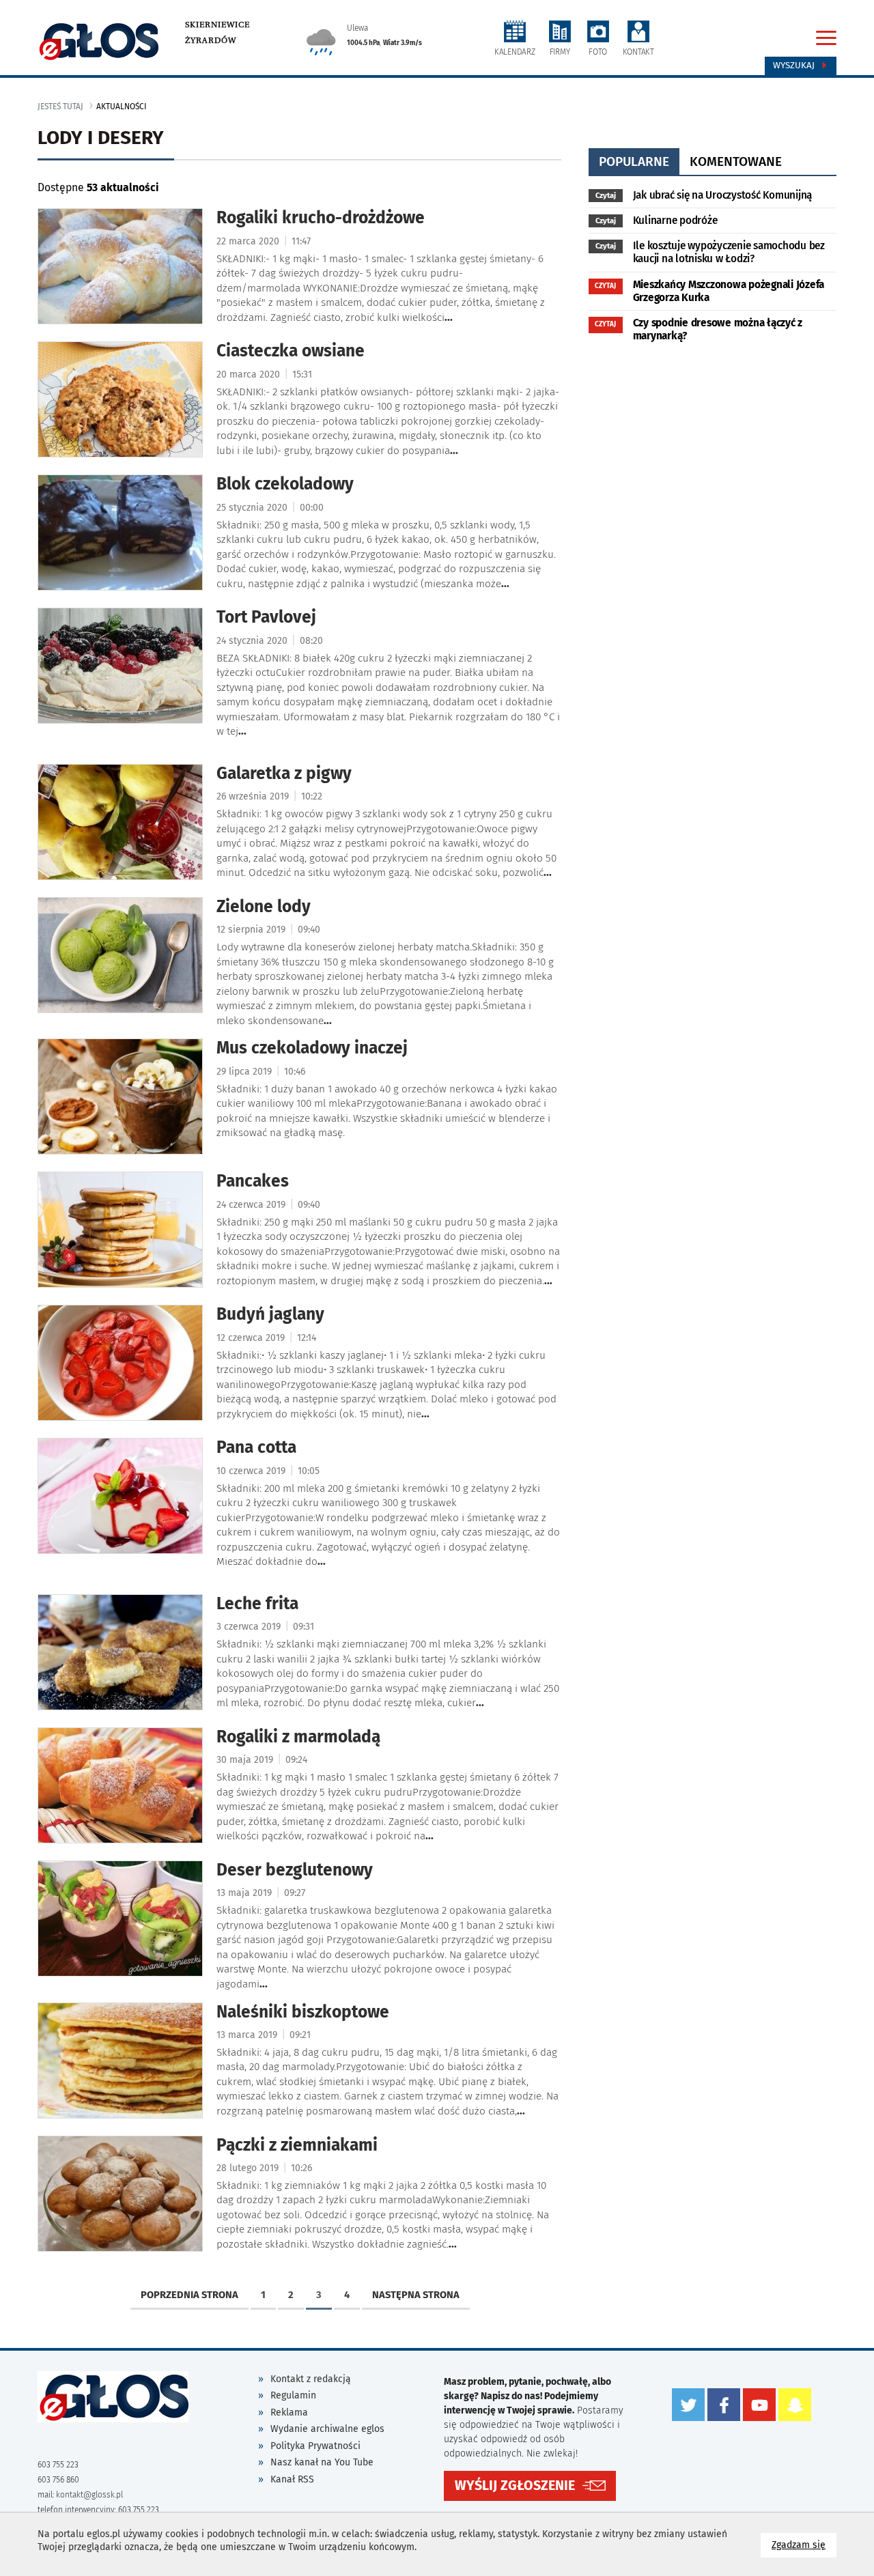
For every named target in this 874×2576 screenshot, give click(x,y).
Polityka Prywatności (315, 2446)
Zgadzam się (804, 2545)
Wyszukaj (795, 66)
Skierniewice (217, 25)
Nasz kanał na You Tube (322, 2462)
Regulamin (293, 2395)
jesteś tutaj (60, 107)
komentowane (736, 161)
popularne (634, 161)
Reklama (289, 2412)
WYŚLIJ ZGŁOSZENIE (515, 2486)
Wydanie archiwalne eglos (327, 2429)
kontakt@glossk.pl (89, 2495)
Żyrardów (211, 40)
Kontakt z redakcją (311, 2379)
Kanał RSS (292, 2479)
